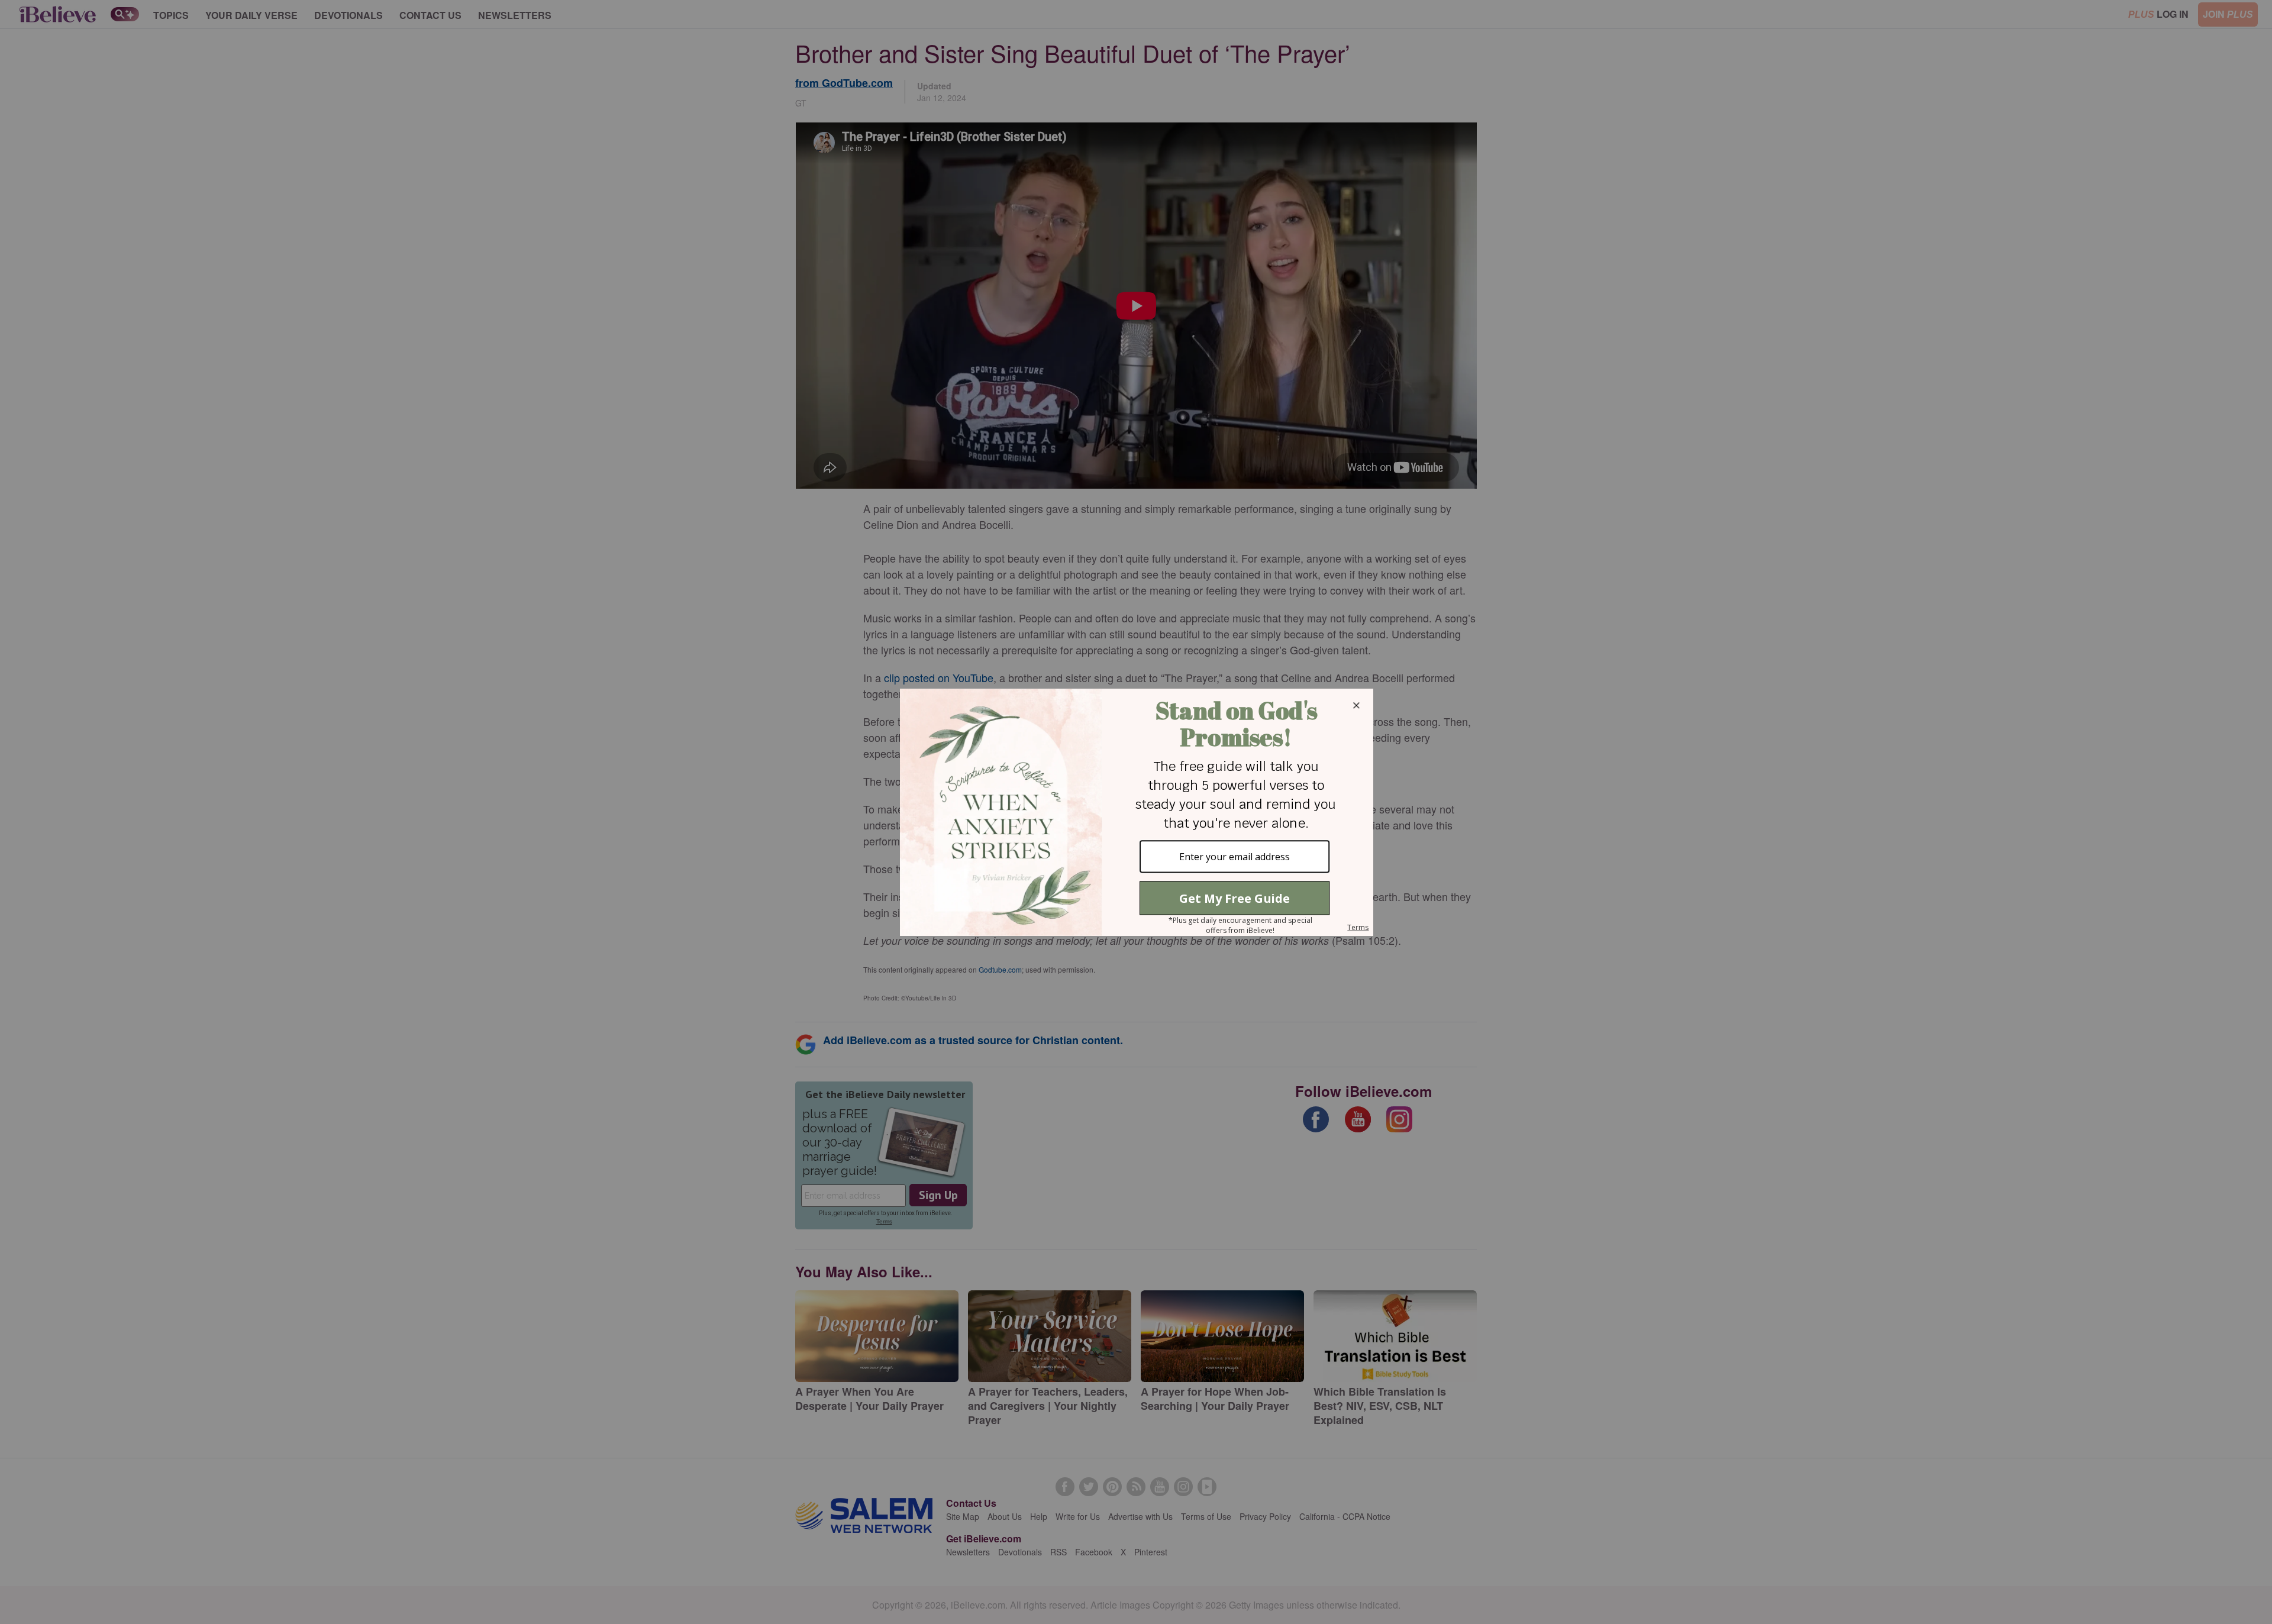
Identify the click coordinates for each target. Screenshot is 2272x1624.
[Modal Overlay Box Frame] (1136, 812)
